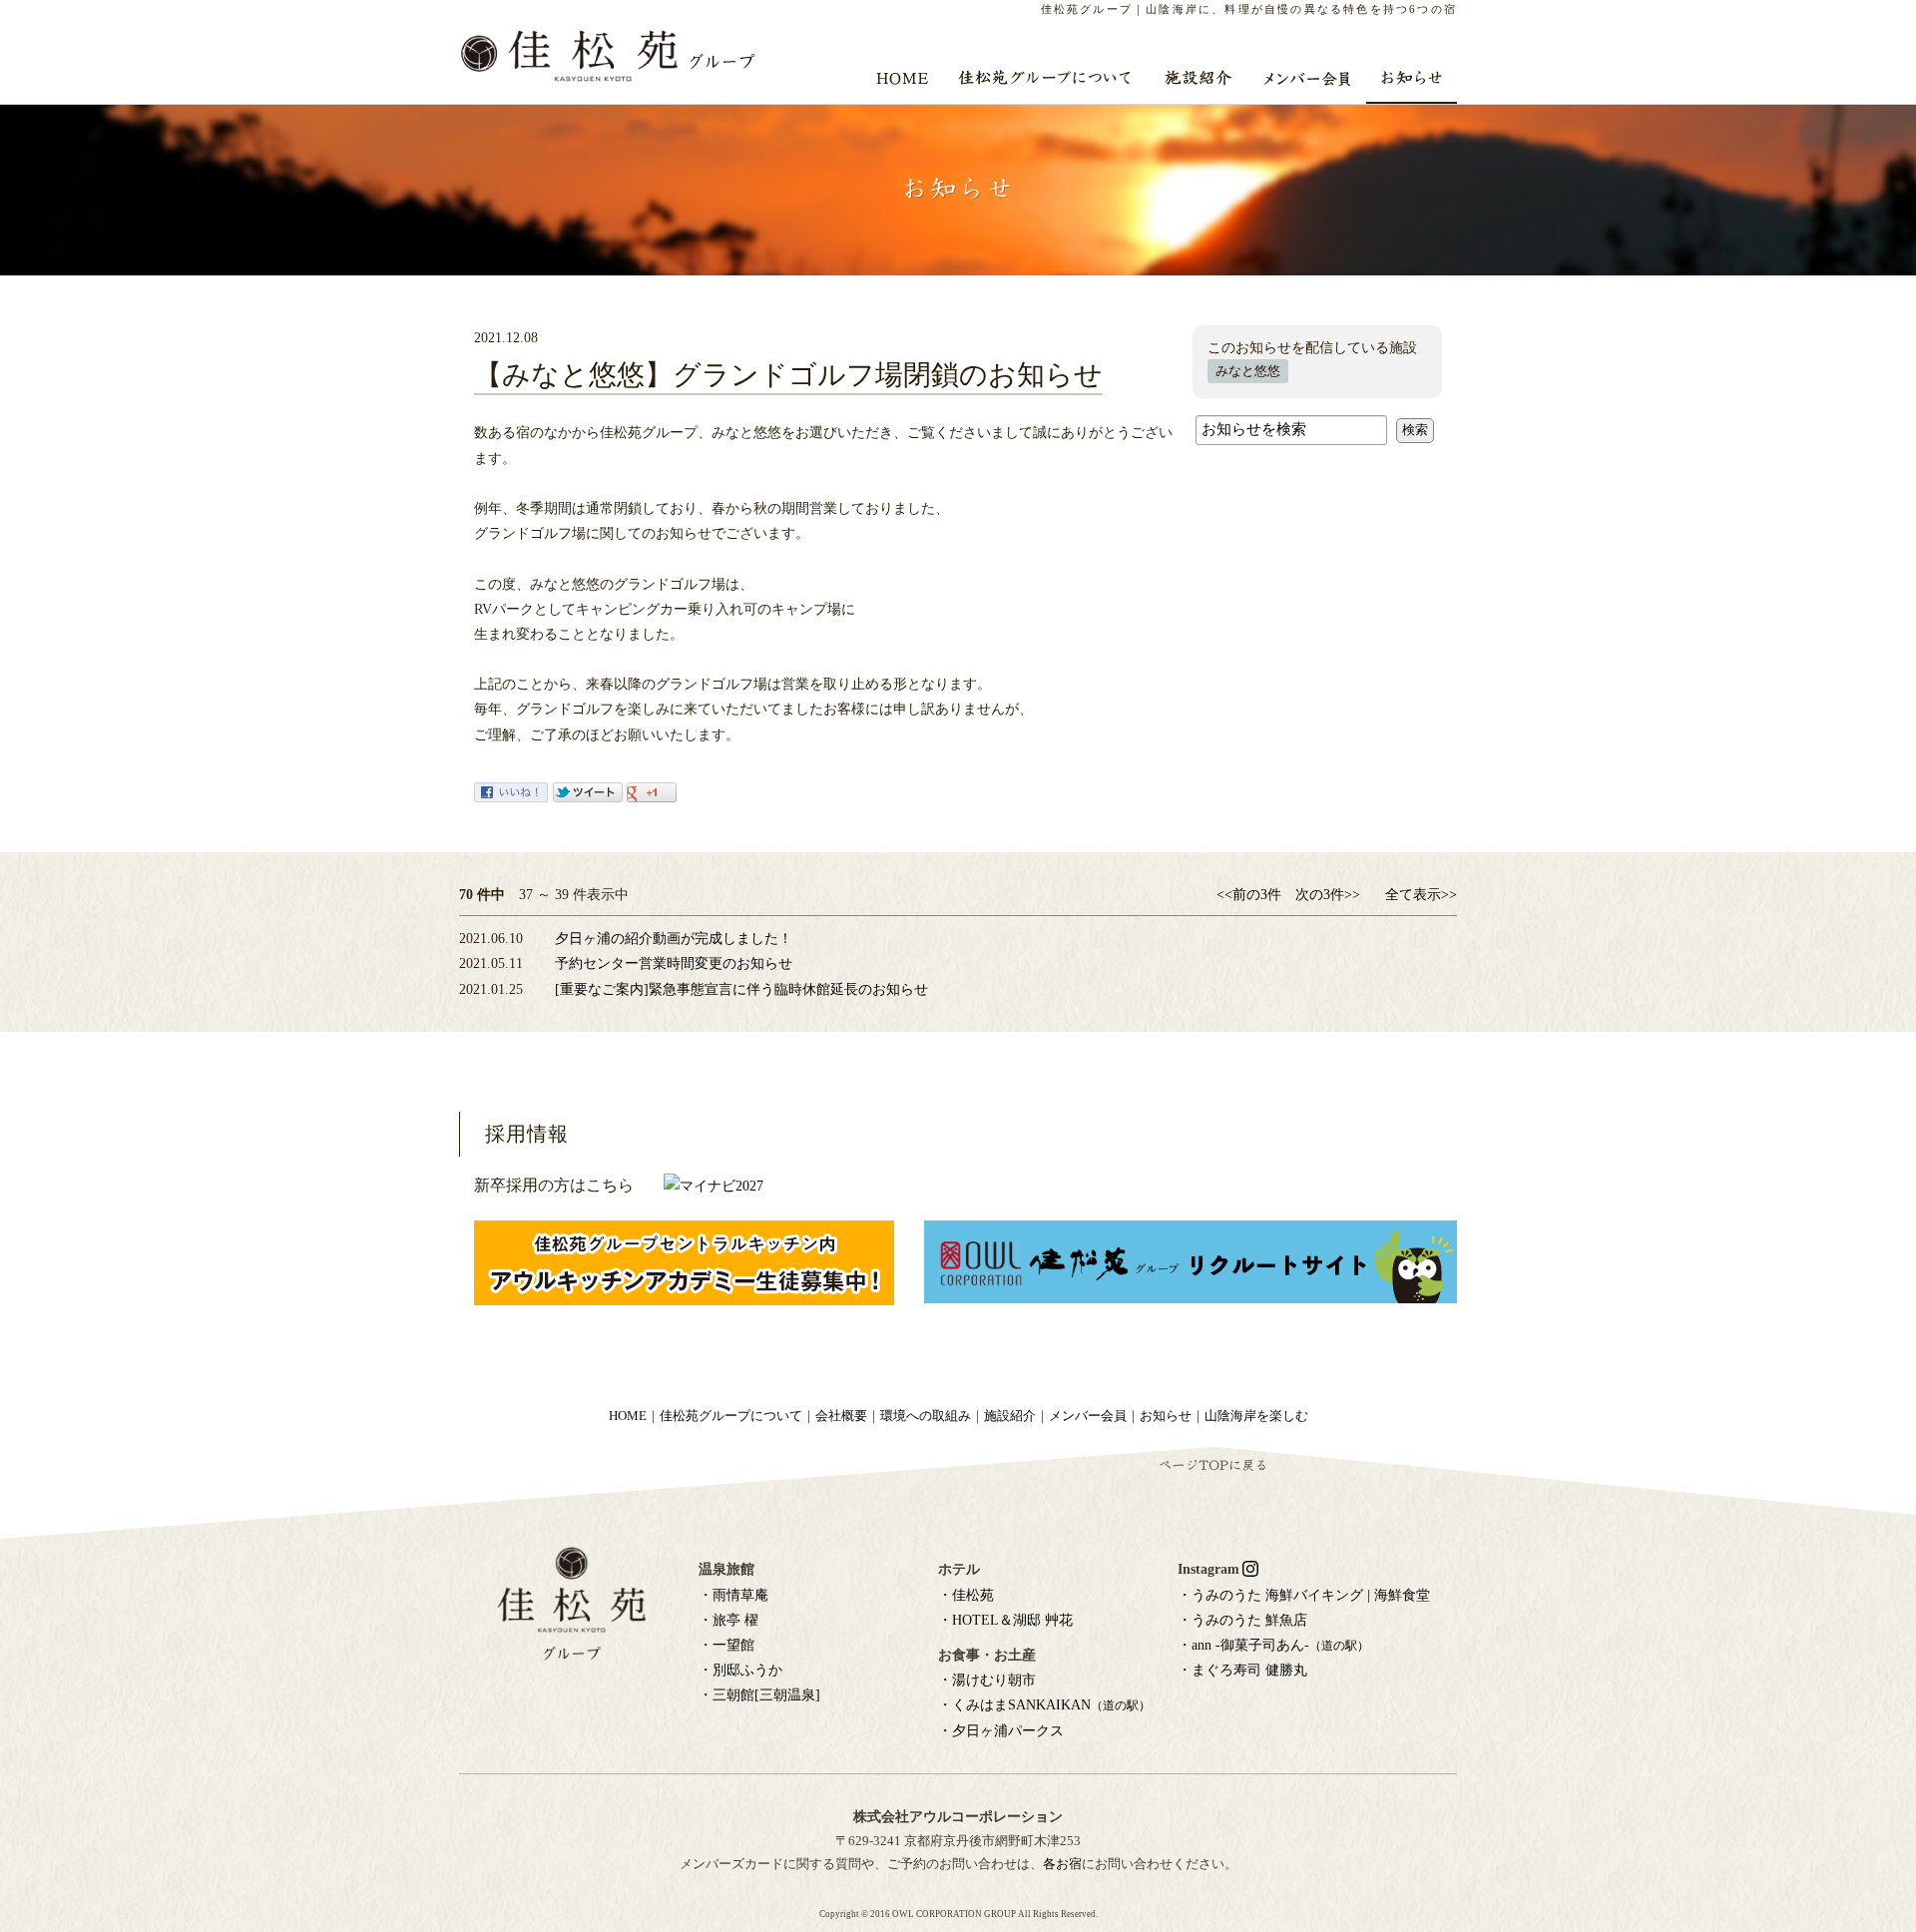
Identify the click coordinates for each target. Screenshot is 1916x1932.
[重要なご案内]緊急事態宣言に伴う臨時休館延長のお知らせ (741, 989)
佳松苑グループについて (731, 1416)
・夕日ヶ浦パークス (1001, 1731)
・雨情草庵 (733, 1595)
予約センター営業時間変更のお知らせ (674, 964)
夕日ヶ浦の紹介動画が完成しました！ (674, 939)
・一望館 (726, 1645)
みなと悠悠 (1248, 371)
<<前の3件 (1249, 895)
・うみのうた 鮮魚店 (1242, 1620)
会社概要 (841, 1416)
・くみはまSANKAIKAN (1044, 1705)
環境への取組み (926, 1416)
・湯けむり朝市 (987, 1680)
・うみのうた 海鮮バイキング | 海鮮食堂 (1304, 1595)
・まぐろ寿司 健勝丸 (1242, 1670)
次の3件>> (1328, 895)
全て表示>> (1421, 895)
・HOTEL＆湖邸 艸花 (1005, 1620)
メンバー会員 (1088, 1416)
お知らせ (1166, 1416)
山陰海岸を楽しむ (1256, 1416)
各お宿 (1062, 1864)
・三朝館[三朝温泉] (759, 1695)
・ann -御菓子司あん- (1273, 1645)
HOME (628, 1416)
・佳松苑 (966, 1595)
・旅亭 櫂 (728, 1620)
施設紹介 (1010, 1416)
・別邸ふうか (740, 1670)
